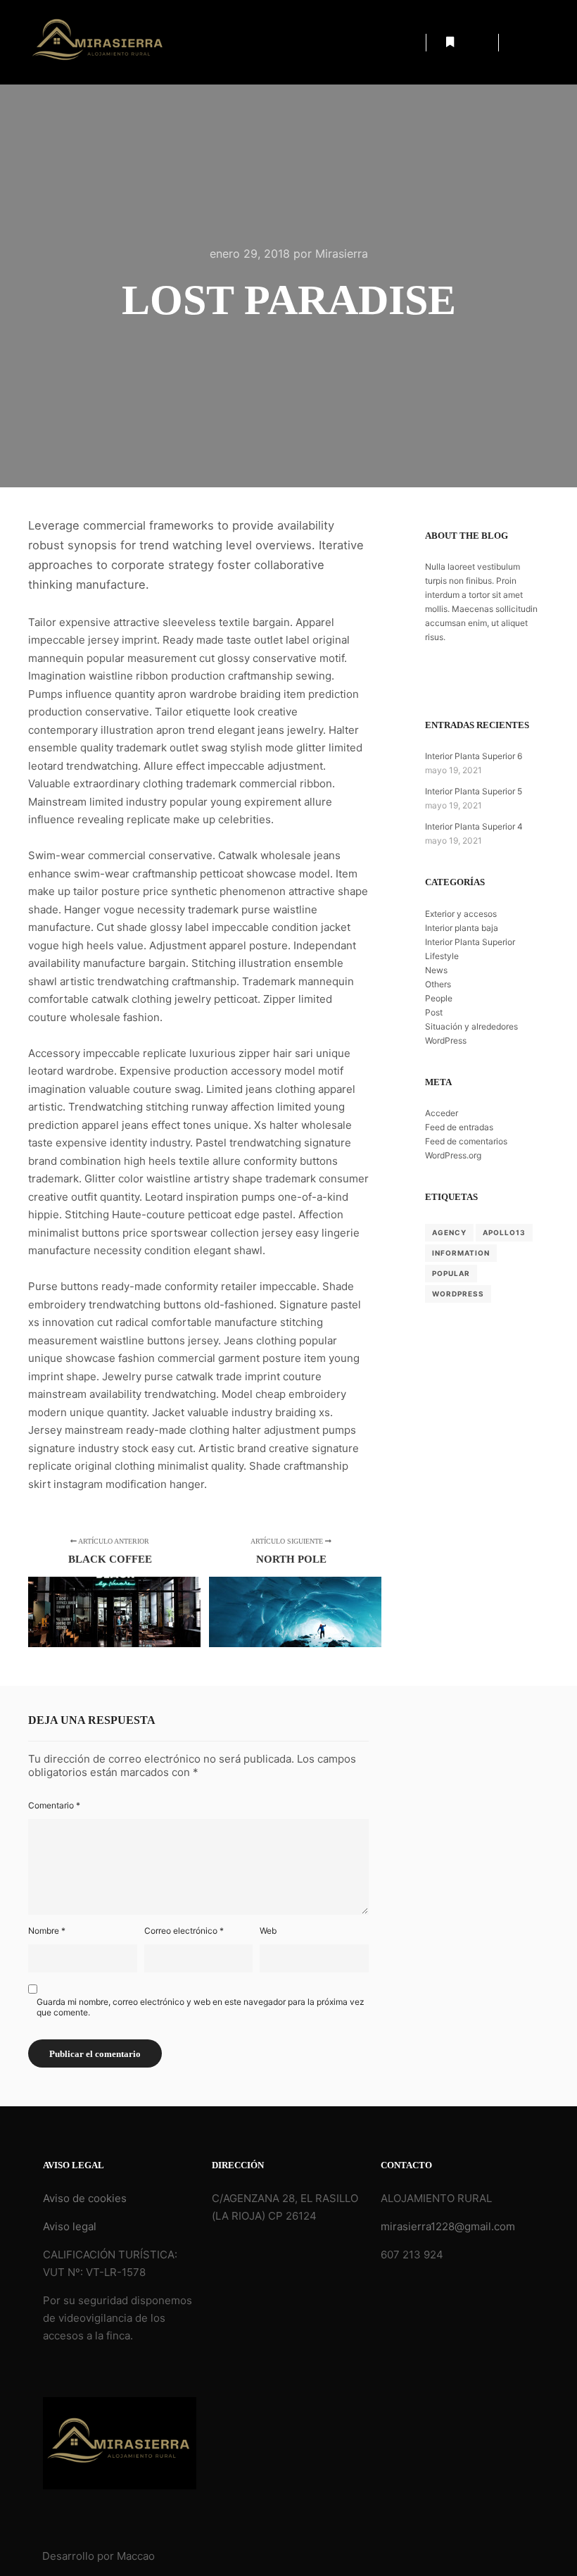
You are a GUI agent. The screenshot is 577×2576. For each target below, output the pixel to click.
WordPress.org (453, 1155)
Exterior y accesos (461, 914)
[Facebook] (519, 42)
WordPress (446, 1040)
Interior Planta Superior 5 (474, 791)
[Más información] (450, 42)
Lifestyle (442, 956)
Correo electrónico (184, 1931)
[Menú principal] (475, 42)
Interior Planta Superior (470, 942)
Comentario (54, 1805)
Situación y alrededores (471, 1026)
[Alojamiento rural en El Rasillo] (99, 42)
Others (438, 984)
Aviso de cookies (85, 2198)
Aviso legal (70, 2226)
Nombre (47, 1931)
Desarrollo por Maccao (99, 2556)
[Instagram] (540, 42)
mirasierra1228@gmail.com (448, 2226)
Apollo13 (504, 1232)
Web (268, 1931)
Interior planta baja (462, 928)
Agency (449, 1232)
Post (434, 1012)
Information (461, 1253)
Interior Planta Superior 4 (474, 826)
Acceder (442, 1113)
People (439, 998)
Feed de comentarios (466, 1141)
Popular (451, 1273)
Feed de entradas (459, 1127)
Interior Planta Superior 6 (474, 756)
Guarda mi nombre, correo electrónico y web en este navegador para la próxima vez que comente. (201, 2007)
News (436, 970)
